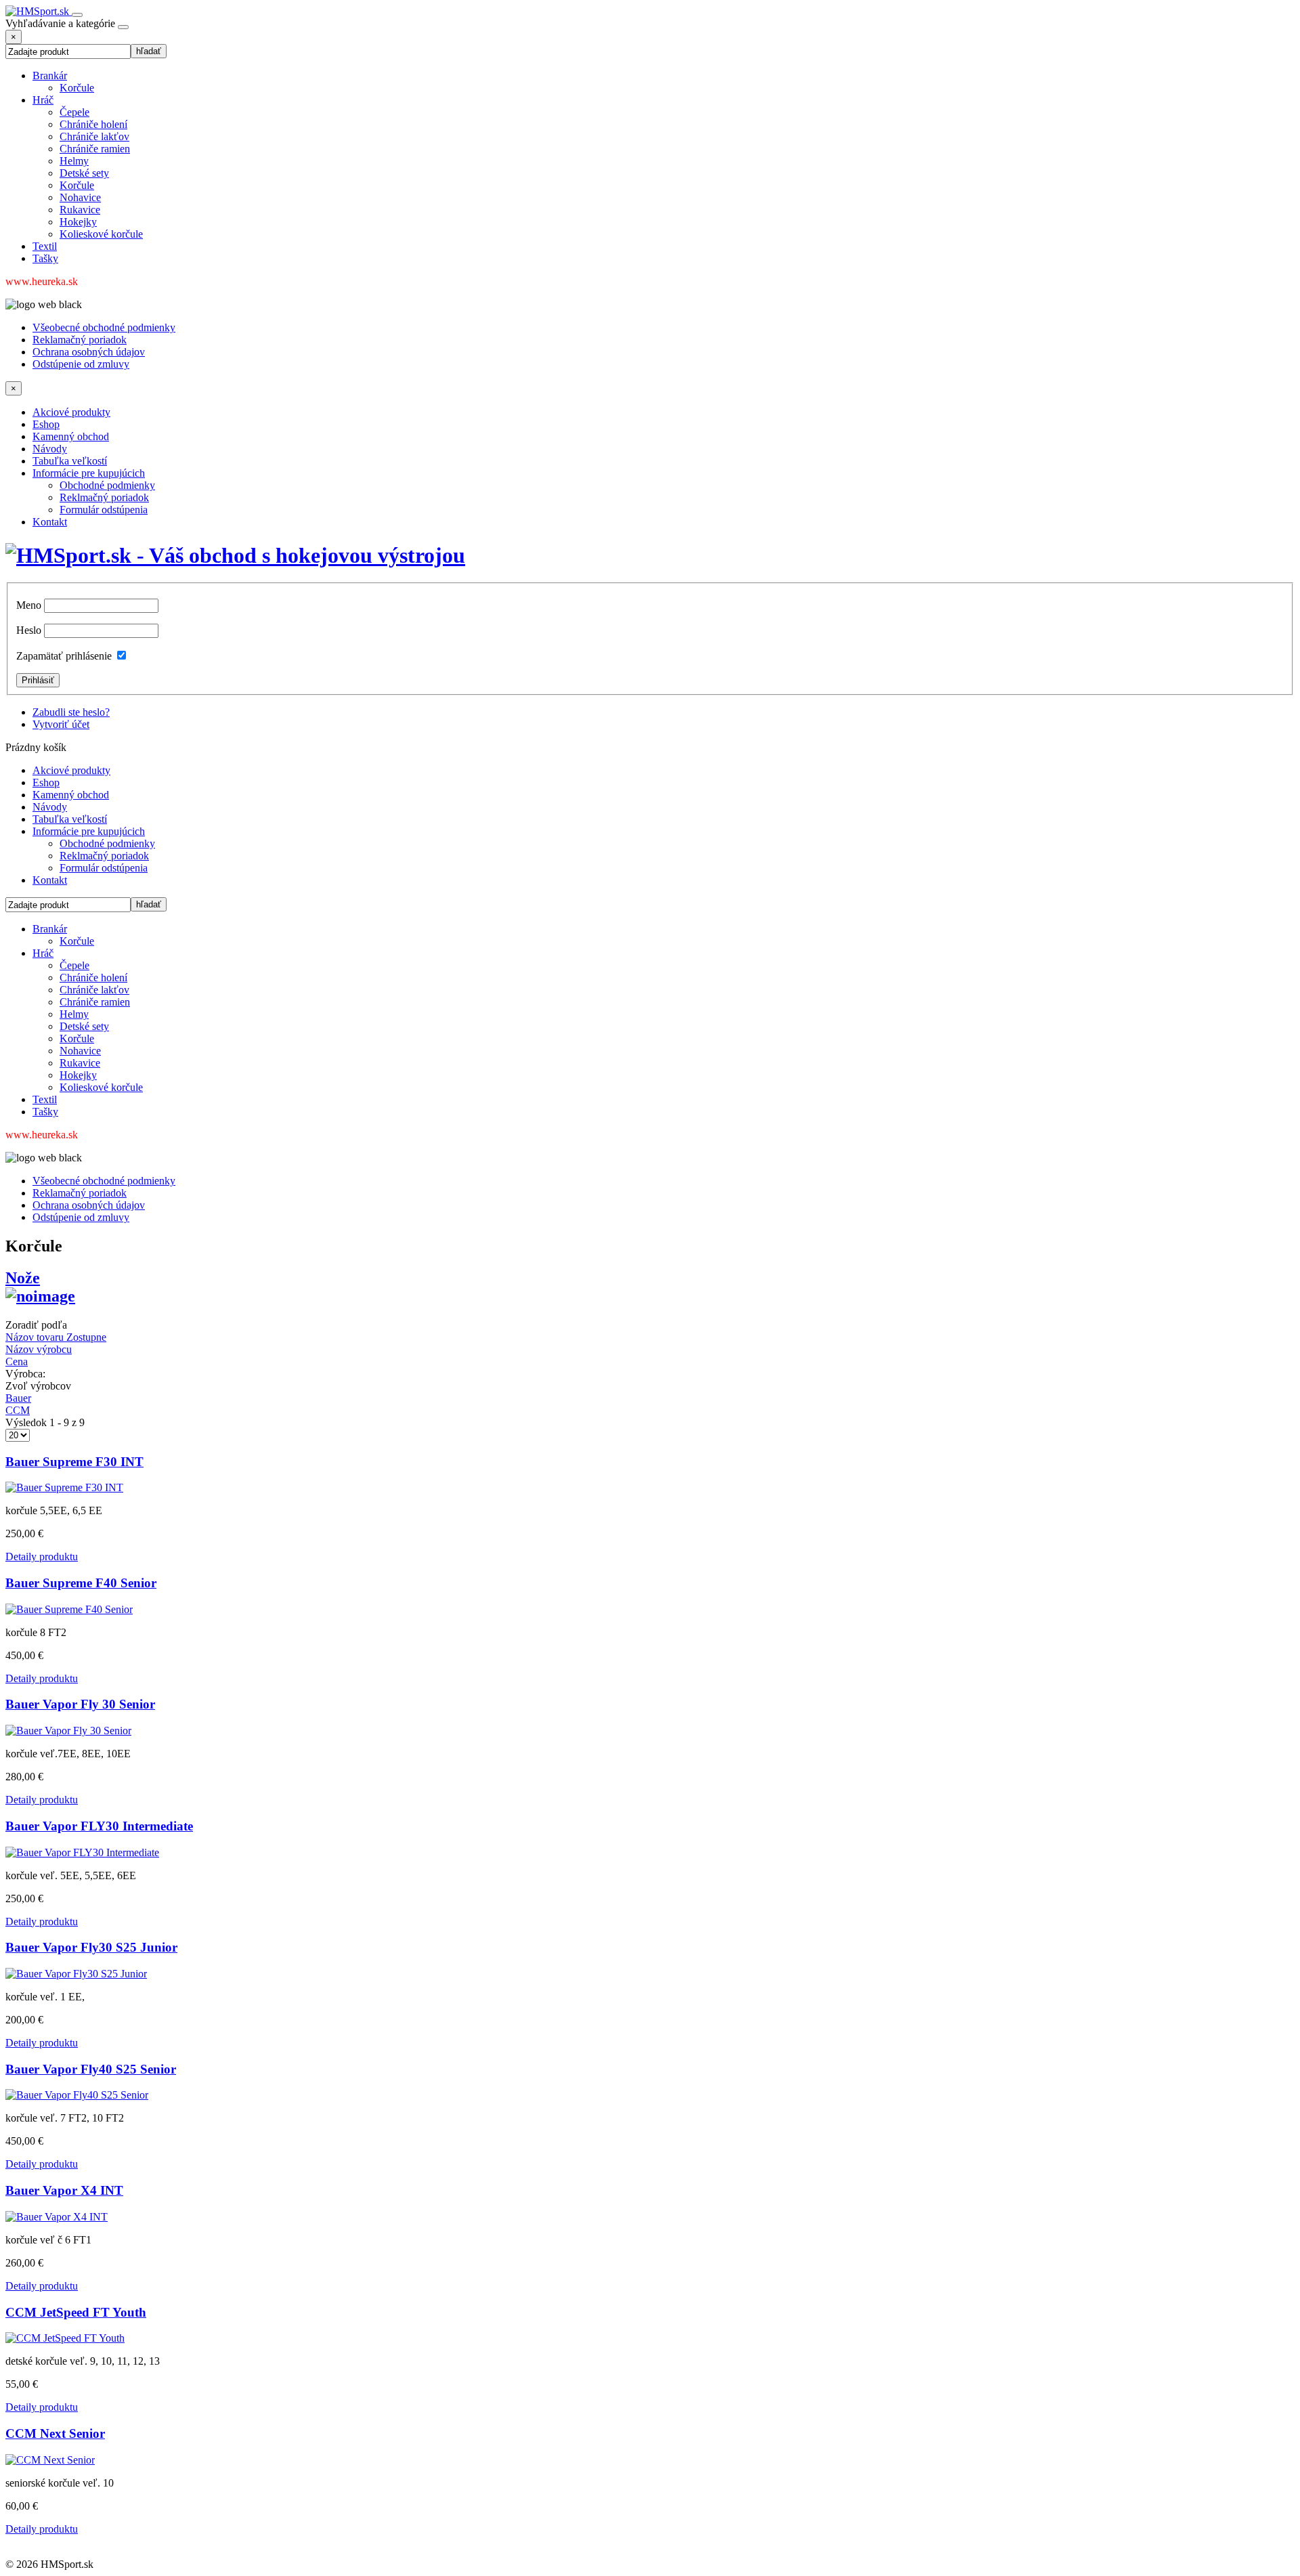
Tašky (45, 258)
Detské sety (84, 173)
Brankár (50, 76)
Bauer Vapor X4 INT (64, 2190)
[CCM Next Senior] (50, 2460)
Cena (17, 1361)
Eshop (46, 424)
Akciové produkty (71, 412)
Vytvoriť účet (61, 724)
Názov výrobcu (39, 1349)
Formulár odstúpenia (104, 510)
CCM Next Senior (55, 2433)
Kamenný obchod (71, 436)
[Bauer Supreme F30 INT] (64, 1487)
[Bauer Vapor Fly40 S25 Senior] (77, 2095)
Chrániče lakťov (94, 136)
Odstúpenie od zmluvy (81, 364)
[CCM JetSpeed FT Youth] (65, 2338)
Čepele (74, 112)
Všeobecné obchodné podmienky (104, 327)
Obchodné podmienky (107, 485)
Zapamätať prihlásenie (64, 656)
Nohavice (80, 197)
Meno (29, 605)
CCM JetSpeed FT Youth (76, 2312)
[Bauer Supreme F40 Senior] (69, 1609)
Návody (50, 449)
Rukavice (80, 210)
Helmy (74, 161)
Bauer (18, 1398)
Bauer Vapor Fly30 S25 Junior (91, 1947)
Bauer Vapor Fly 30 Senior (80, 1704)
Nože (23, 1278)
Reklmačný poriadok (104, 497)
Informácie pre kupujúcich (89, 473)
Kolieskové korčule (101, 234)
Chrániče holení (93, 124)
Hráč (43, 100)
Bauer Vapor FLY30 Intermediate (99, 1826)
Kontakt (50, 522)
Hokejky (78, 222)
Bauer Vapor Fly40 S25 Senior (91, 2069)
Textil (45, 246)
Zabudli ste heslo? (71, 712)
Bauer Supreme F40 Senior (81, 1583)
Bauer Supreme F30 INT (74, 1462)
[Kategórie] (123, 27)
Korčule (77, 88)
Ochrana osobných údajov (89, 352)
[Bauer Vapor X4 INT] (57, 2217)
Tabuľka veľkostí (70, 461)
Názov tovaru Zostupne (56, 1337)
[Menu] (77, 15)
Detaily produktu (42, 1557)
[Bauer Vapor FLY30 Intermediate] (82, 1852)
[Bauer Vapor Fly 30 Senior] (68, 1731)
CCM (18, 1410)
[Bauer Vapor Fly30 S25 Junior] (76, 1974)
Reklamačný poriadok (80, 340)
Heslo (29, 630)
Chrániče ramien (95, 149)
